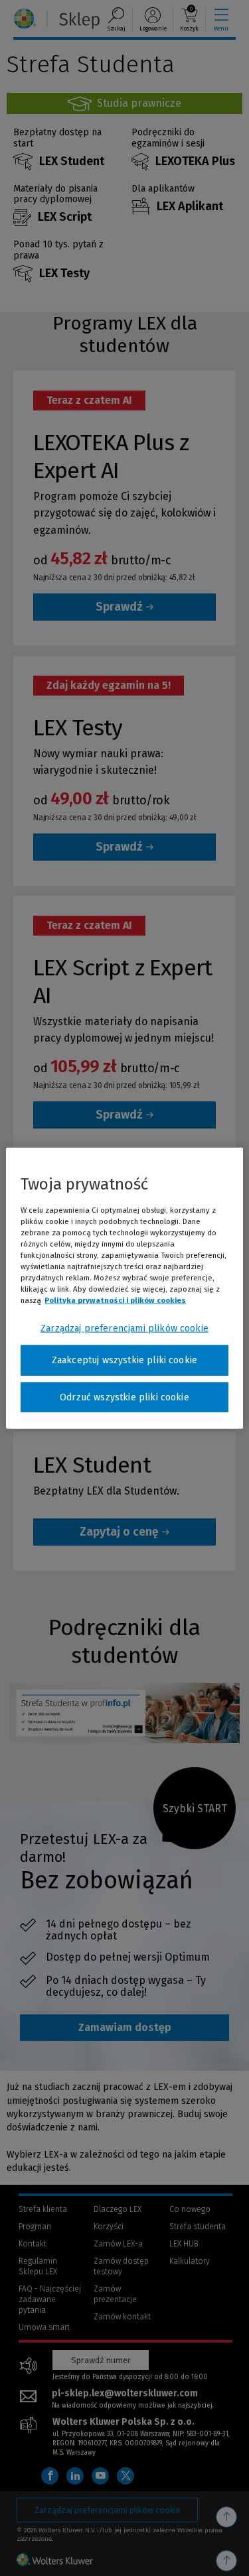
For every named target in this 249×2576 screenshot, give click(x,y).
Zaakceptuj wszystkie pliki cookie (124, 1360)
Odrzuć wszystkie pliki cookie (124, 1397)
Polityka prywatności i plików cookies (115, 1300)
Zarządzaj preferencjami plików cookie (124, 1328)
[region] (124, 1288)
